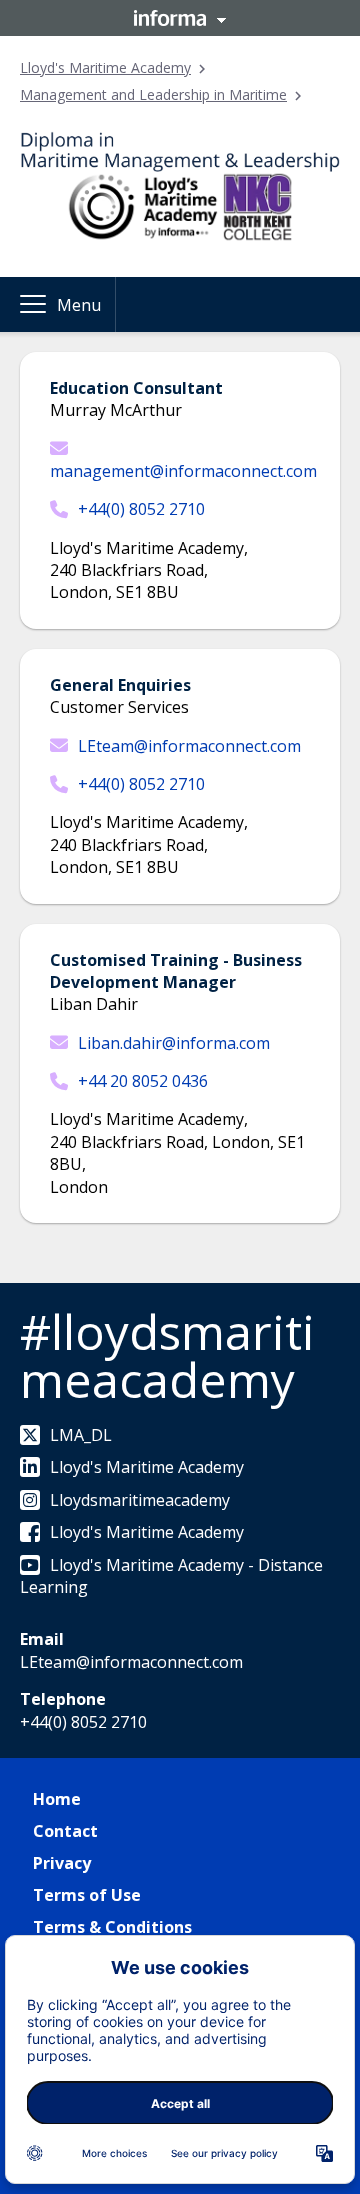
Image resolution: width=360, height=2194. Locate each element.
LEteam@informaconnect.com (189, 746)
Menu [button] (79, 305)
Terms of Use (87, 1895)
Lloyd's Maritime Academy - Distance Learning (171, 1576)
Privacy (62, 1863)
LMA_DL (81, 1435)
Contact (65, 1831)
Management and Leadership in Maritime (153, 94)
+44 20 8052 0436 (143, 1081)
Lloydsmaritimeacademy (140, 1500)
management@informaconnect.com (183, 470)
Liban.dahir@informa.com (174, 1043)
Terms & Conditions (112, 1927)
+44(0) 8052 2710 (141, 509)
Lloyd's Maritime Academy (105, 67)
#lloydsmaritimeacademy (167, 1355)
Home (57, 1799)
